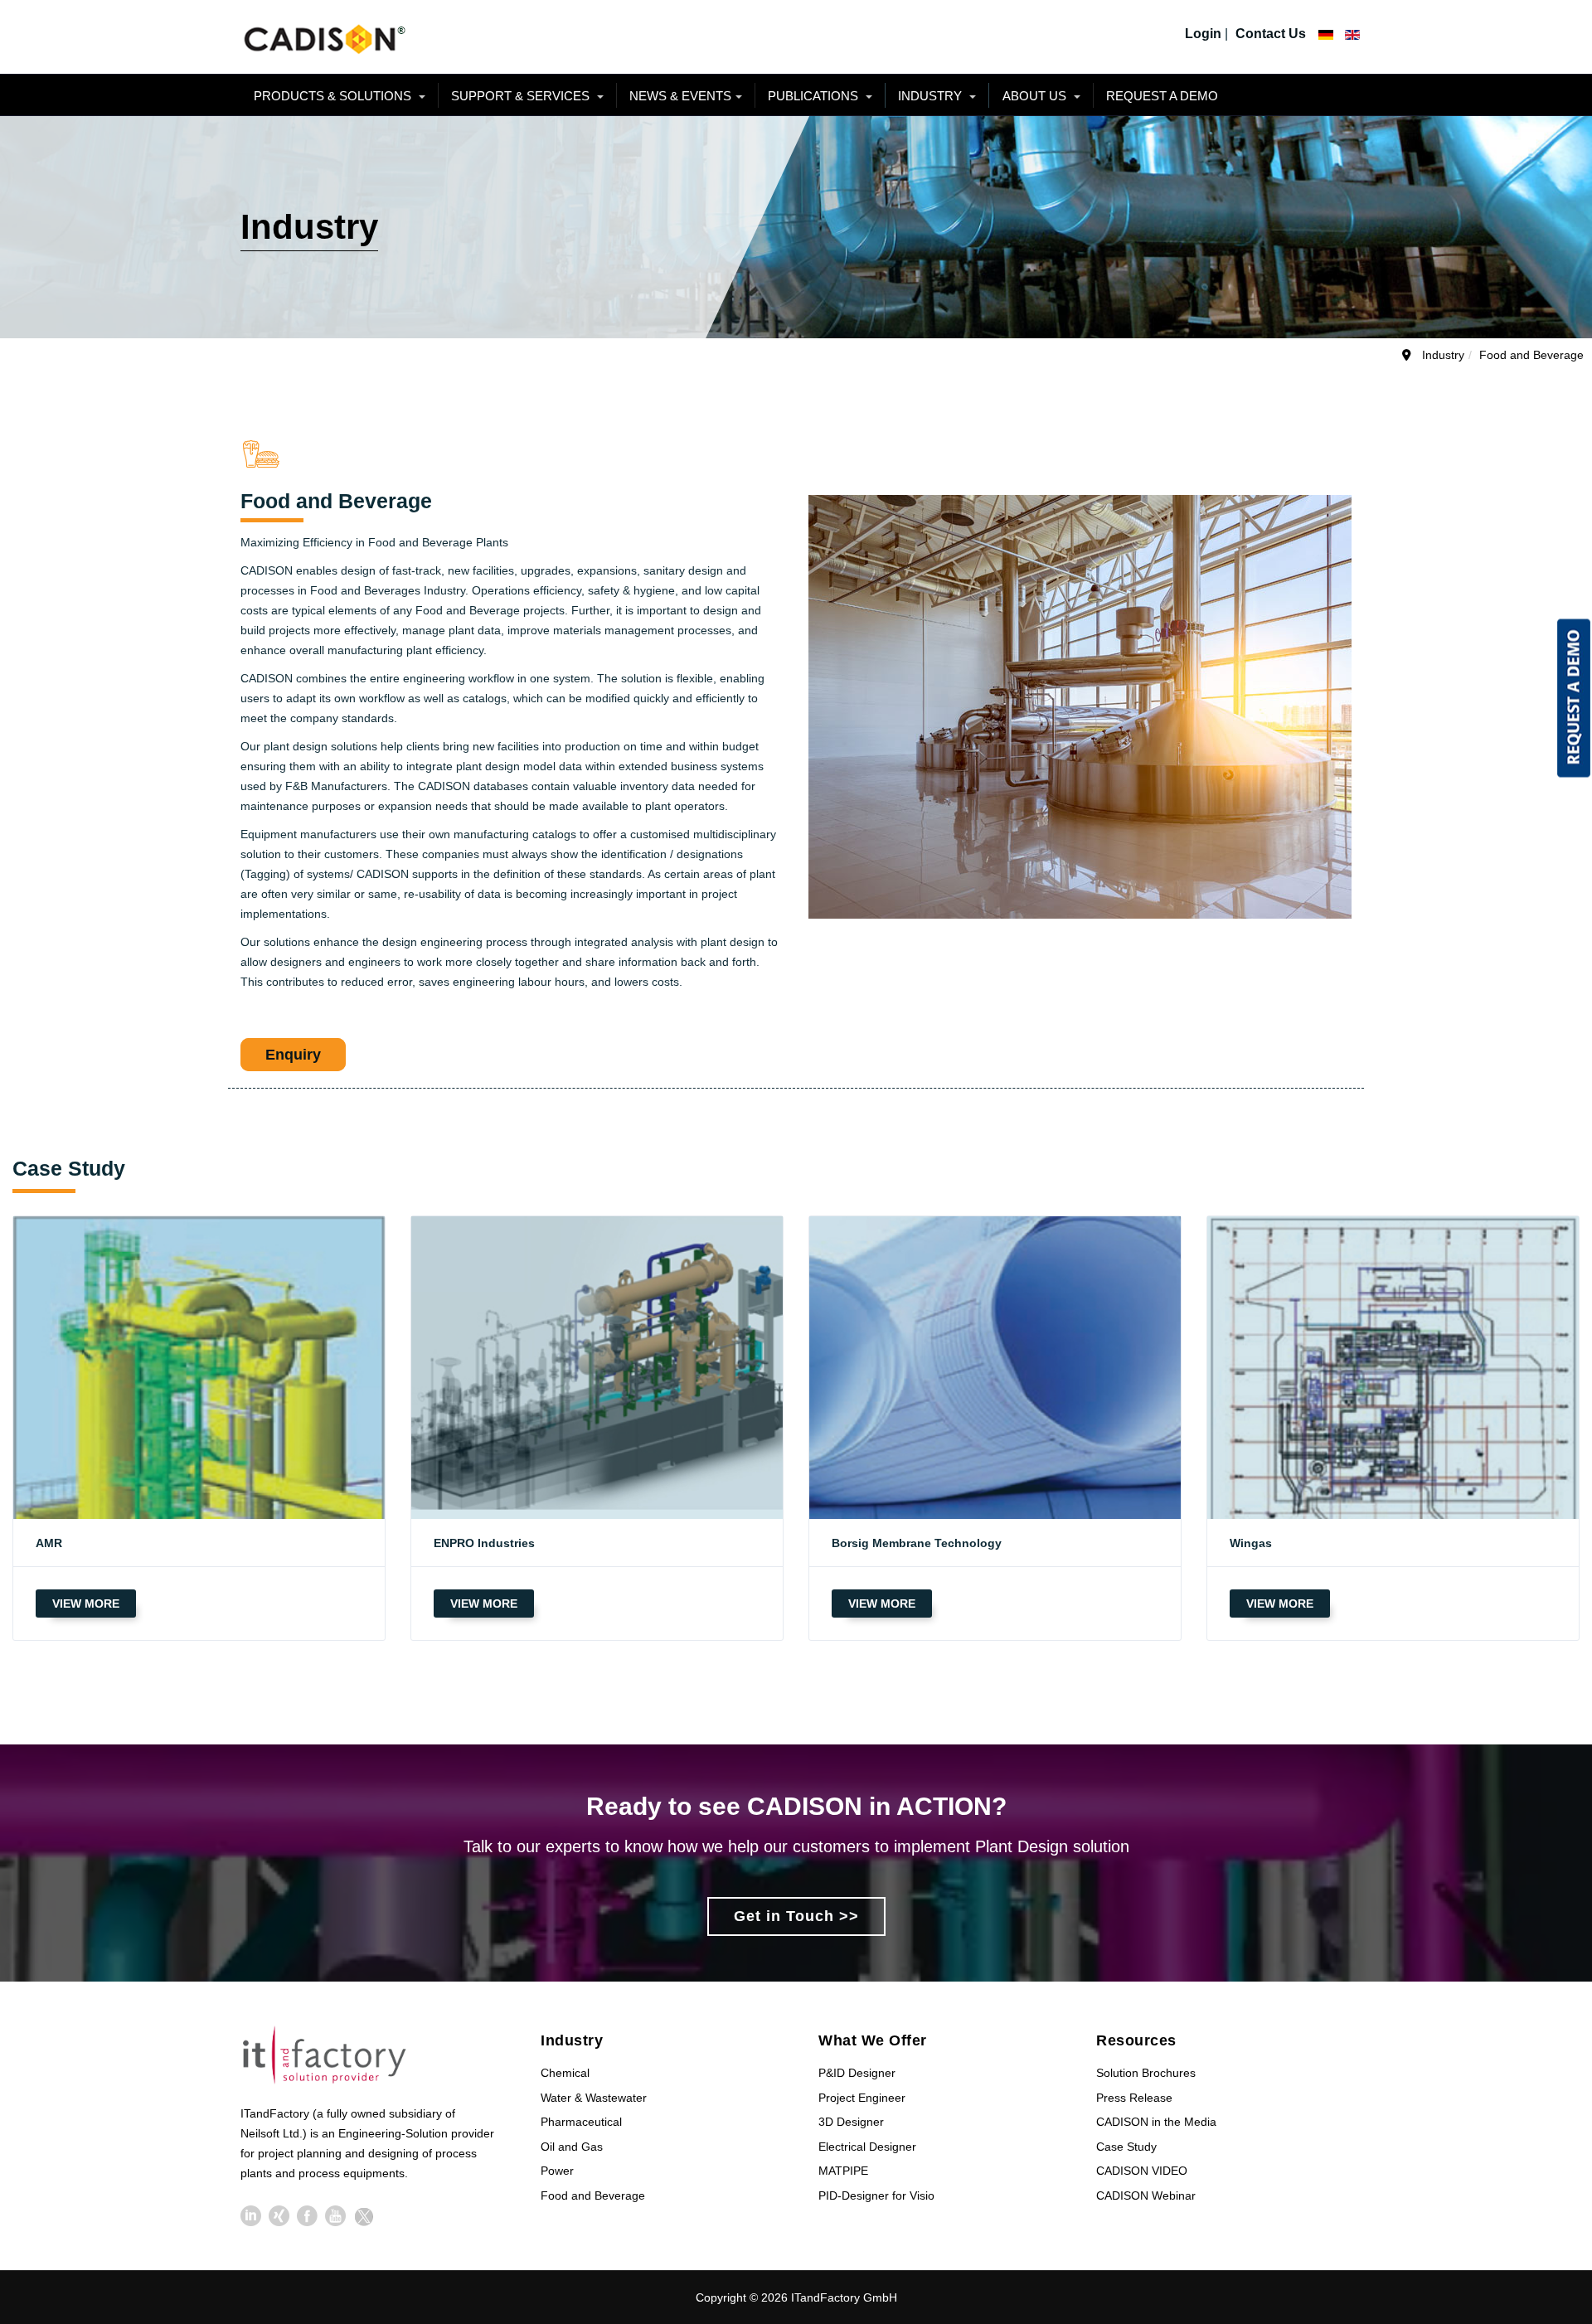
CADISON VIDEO (1142, 2171)
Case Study (1126, 2147)
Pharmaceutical (581, 2122)
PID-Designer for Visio (876, 2195)
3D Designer (851, 2122)
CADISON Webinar (1146, 2195)
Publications (815, 96)
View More (86, 1604)
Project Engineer (862, 2098)
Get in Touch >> (796, 1916)
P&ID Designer (857, 2073)
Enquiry (293, 1055)
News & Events (680, 96)
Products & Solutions (334, 96)
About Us (1036, 96)
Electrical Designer (867, 2147)
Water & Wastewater (594, 2098)
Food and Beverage (593, 2195)
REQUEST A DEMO (1162, 96)
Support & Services (522, 96)
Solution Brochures (1146, 2073)
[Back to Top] (1549, 2188)
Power (557, 2171)
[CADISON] (323, 37)
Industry (932, 96)
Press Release (1134, 2098)
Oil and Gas (572, 2147)
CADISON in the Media (1156, 2122)
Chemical (565, 2073)
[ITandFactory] (330, 2057)
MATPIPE (843, 2171)
